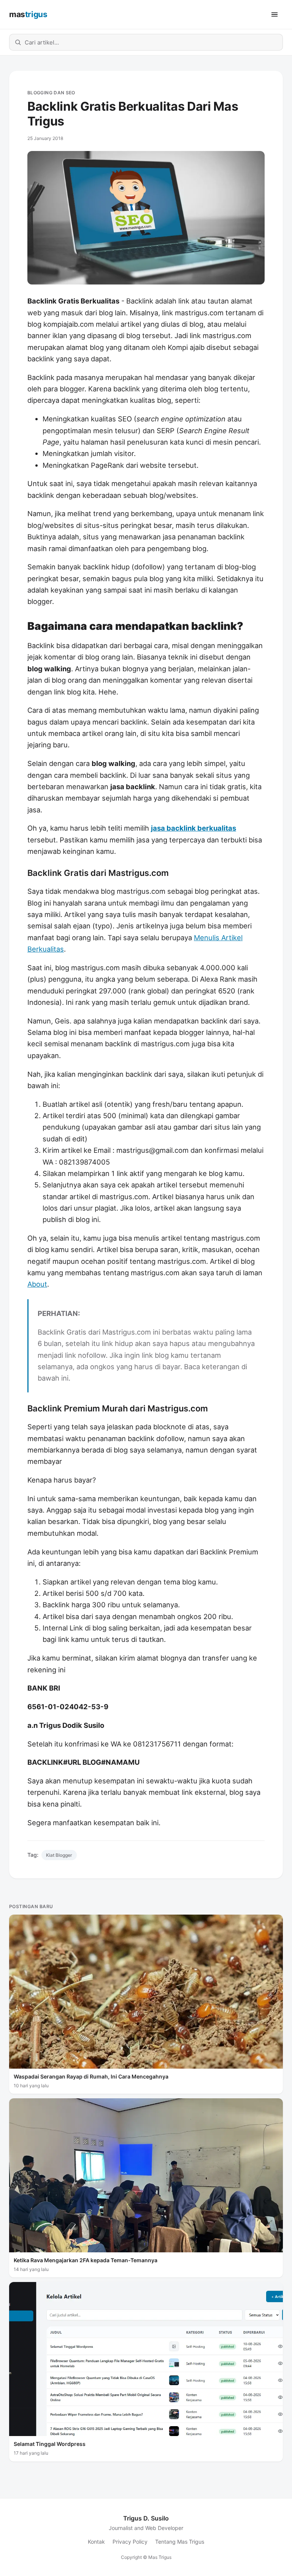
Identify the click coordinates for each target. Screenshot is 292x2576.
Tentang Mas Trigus (180, 2542)
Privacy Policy (130, 2542)
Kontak (96, 2542)
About (37, 1284)
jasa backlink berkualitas (194, 828)
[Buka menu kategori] (275, 14)
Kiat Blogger (59, 1855)
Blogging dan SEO (51, 93)
